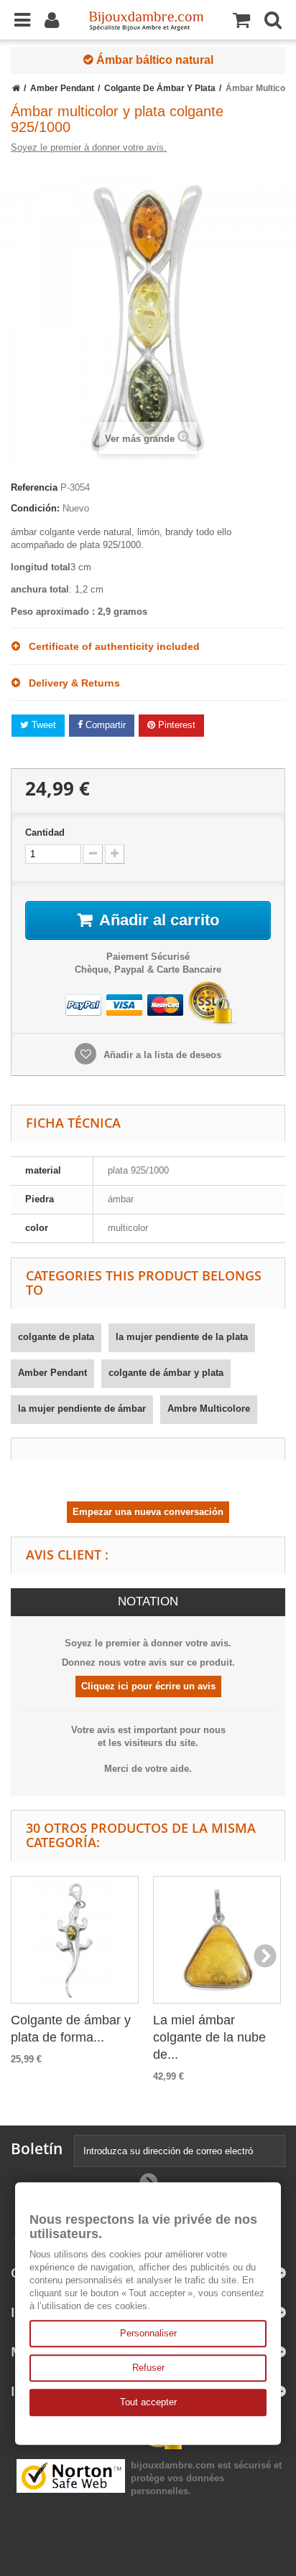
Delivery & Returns (70, 683)
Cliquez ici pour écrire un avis (148, 1686)
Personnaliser (148, 2333)
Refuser (148, 2368)
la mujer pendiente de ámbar (82, 1409)
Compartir (104, 725)
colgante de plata (56, 1337)
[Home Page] (16, 88)
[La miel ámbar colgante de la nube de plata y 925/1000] (217, 1940)
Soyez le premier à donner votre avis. (89, 147)
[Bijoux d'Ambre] (146, 16)
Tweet (42, 725)
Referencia (34, 487)
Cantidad (45, 832)
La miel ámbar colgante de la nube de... (209, 2037)
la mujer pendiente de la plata (182, 1337)
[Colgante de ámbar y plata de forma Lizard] (75, 1940)
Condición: (35, 508)
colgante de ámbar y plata (166, 1373)
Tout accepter (148, 2402)
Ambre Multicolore (209, 1409)
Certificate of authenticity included (110, 646)
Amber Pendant (52, 1373)
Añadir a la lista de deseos (161, 1055)
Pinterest (175, 725)
